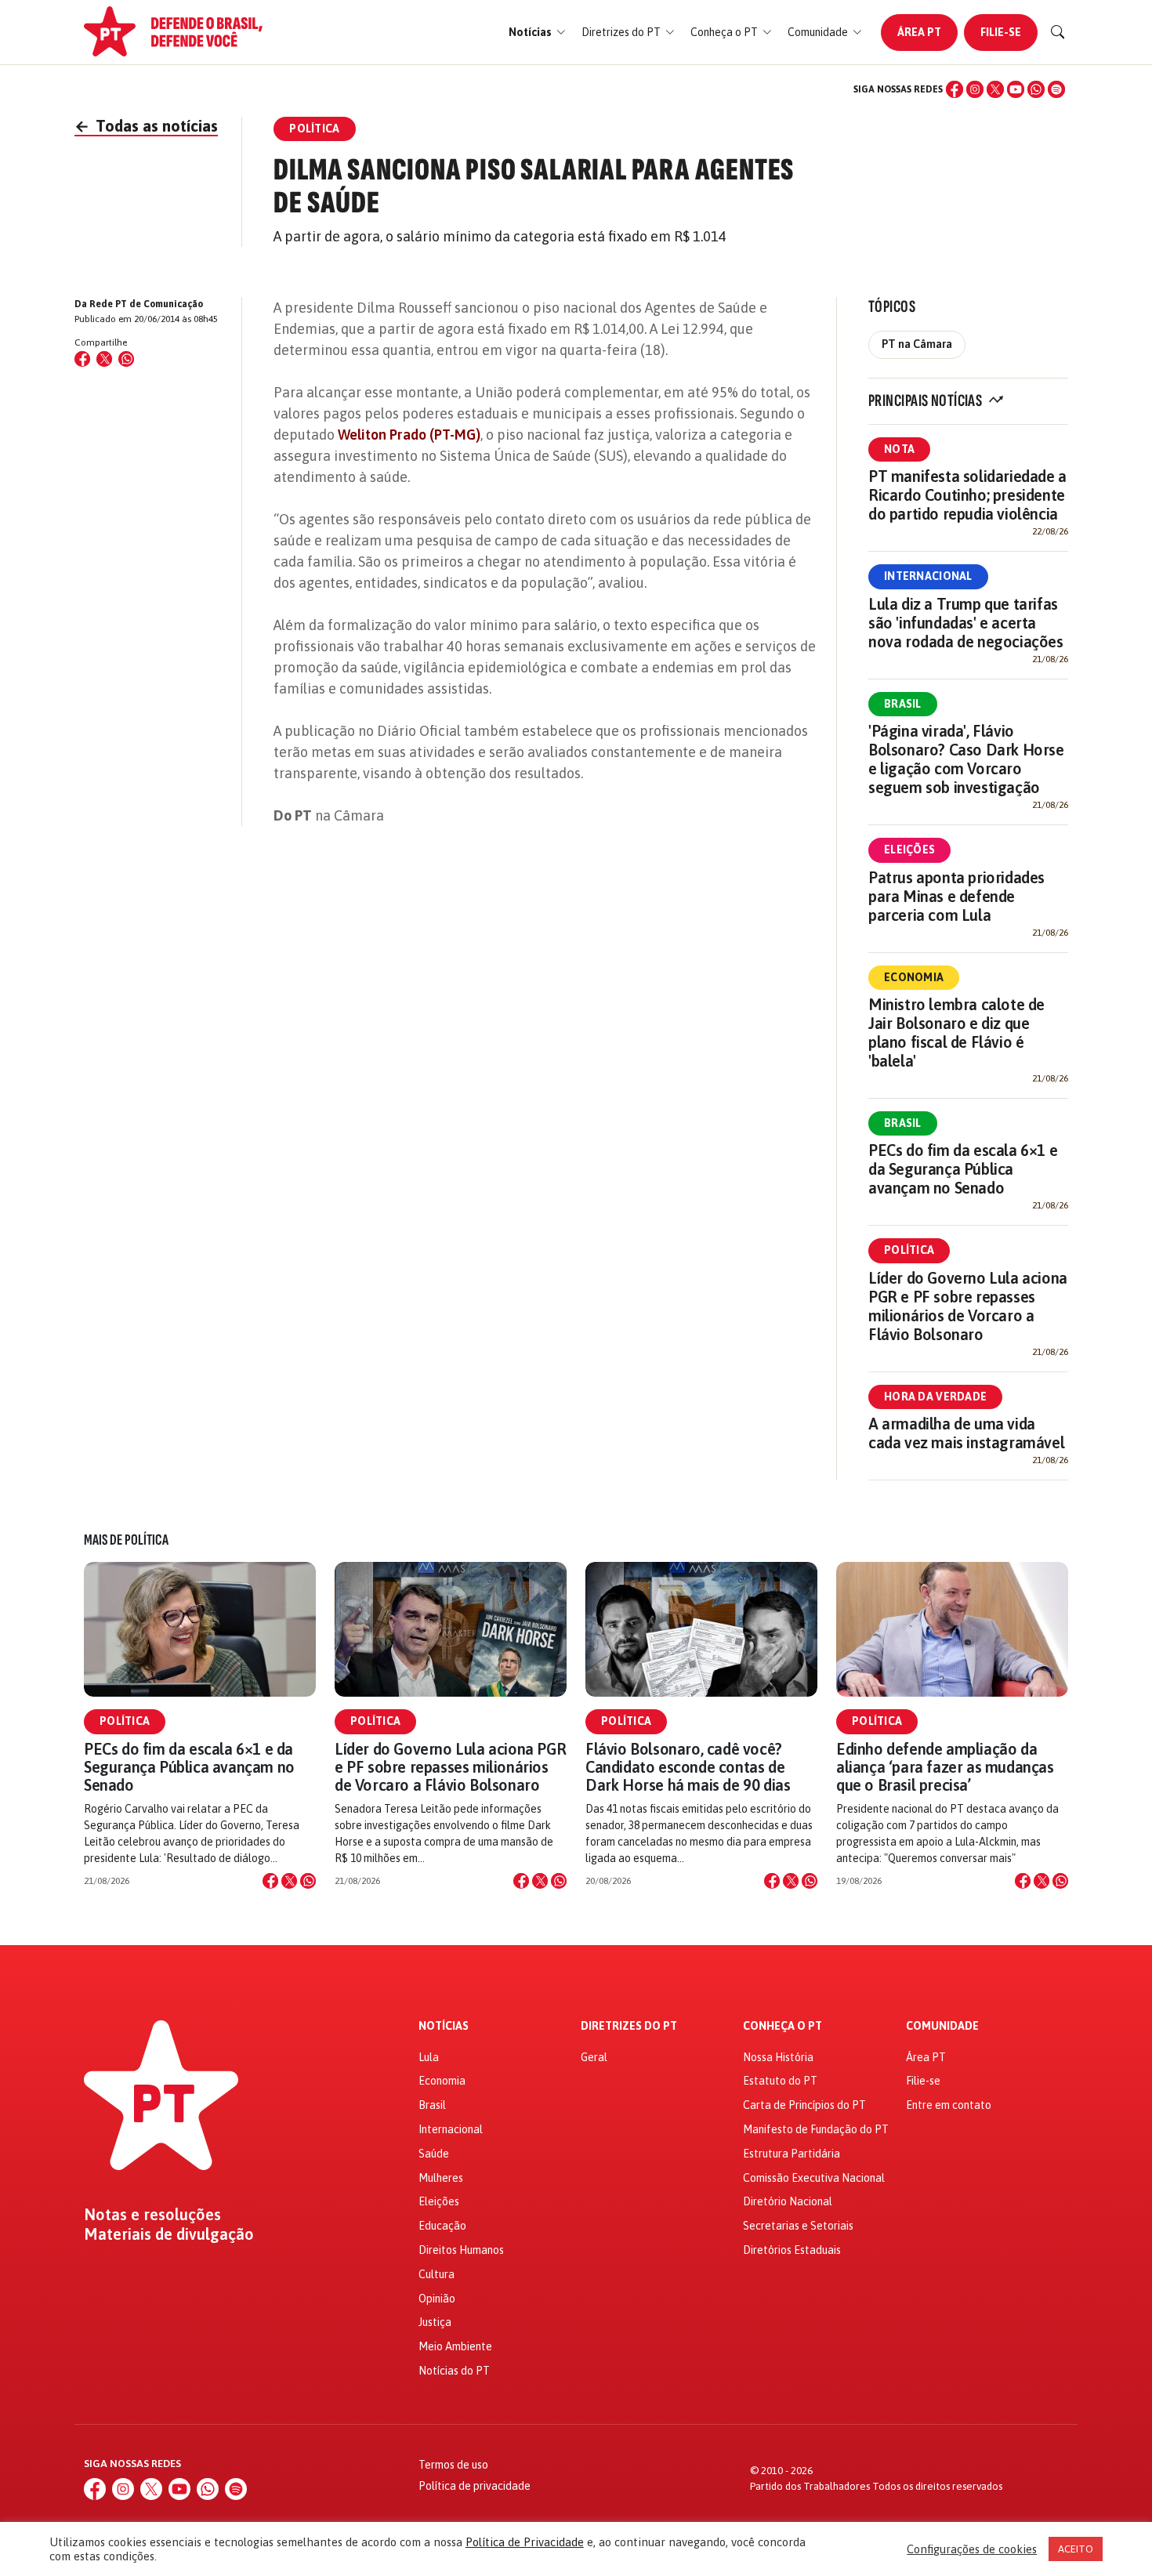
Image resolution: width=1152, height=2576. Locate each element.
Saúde (434, 2154)
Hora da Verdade (935, 1397)
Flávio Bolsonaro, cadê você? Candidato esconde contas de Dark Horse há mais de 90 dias (688, 1767)
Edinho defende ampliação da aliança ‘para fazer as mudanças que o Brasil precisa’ (945, 1767)
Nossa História (778, 2057)
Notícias (444, 2026)
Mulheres (441, 2178)
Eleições (909, 850)
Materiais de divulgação (169, 2234)
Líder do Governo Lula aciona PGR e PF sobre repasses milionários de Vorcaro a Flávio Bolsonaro (968, 1306)
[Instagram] (975, 89)
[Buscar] (1058, 32)
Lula (429, 2057)
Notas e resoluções (152, 2215)
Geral (594, 2057)
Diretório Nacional (788, 2201)
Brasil (903, 704)
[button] (537, 33)
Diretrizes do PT (629, 2026)
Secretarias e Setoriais (798, 2226)
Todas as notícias (146, 126)
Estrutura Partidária (792, 2154)
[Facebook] (955, 89)
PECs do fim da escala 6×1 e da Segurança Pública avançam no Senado (963, 1169)
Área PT (919, 32)
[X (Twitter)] (995, 89)
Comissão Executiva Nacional (814, 2178)
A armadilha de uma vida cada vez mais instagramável (966, 1433)
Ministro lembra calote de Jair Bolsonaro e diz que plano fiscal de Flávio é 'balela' (956, 1033)
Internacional (928, 576)
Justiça (435, 2322)
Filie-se (1001, 32)
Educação (442, 2226)
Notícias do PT (454, 2371)
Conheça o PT (782, 2026)
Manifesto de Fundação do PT (816, 2129)
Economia (914, 977)
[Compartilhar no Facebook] (82, 359)
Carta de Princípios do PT (804, 2105)
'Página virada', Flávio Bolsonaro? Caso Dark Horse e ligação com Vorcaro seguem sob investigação (966, 759)
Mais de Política (126, 1540)
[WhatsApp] (1036, 89)
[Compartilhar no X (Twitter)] (104, 359)
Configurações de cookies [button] (972, 2549)
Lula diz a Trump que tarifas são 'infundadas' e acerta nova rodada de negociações (966, 623)
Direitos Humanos (461, 2250)
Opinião (437, 2299)
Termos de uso (453, 2465)
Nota (899, 449)
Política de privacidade (475, 2486)
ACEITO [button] (1076, 2549)
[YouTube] (1016, 89)
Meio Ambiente (455, 2346)
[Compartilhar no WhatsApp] (126, 359)
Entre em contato (949, 2105)
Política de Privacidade (525, 2542)
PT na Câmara (917, 344)
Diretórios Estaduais (792, 2250)
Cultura (437, 2274)
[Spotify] (1056, 89)
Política (909, 1250)
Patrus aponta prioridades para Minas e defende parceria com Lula (956, 896)
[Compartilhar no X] (289, 1881)
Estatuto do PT (780, 2081)
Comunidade (942, 2026)
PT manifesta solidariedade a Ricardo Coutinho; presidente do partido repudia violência (967, 495)
